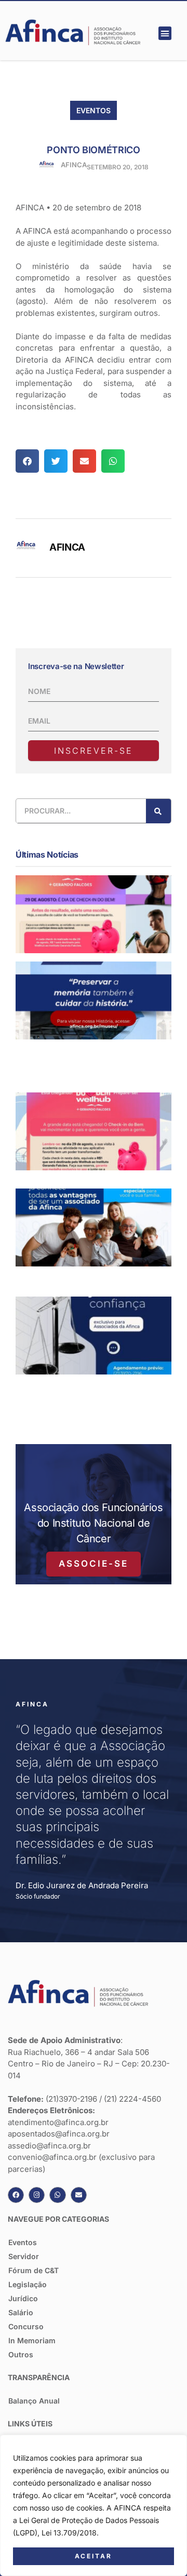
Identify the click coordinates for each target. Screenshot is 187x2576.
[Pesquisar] (158, 811)
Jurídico (23, 2298)
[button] (165, 33)
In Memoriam (32, 2340)
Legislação (28, 2284)
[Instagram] (37, 2195)
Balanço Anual (34, 2401)
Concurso (26, 2326)
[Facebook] (16, 2195)
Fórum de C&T (34, 2270)
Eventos (94, 110)
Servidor (24, 2256)
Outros (21, 2354)
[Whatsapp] (57, 2195)
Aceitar (94, 2556)
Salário (21, 2312)
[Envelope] (79, 2195)
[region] (94, 2505)
